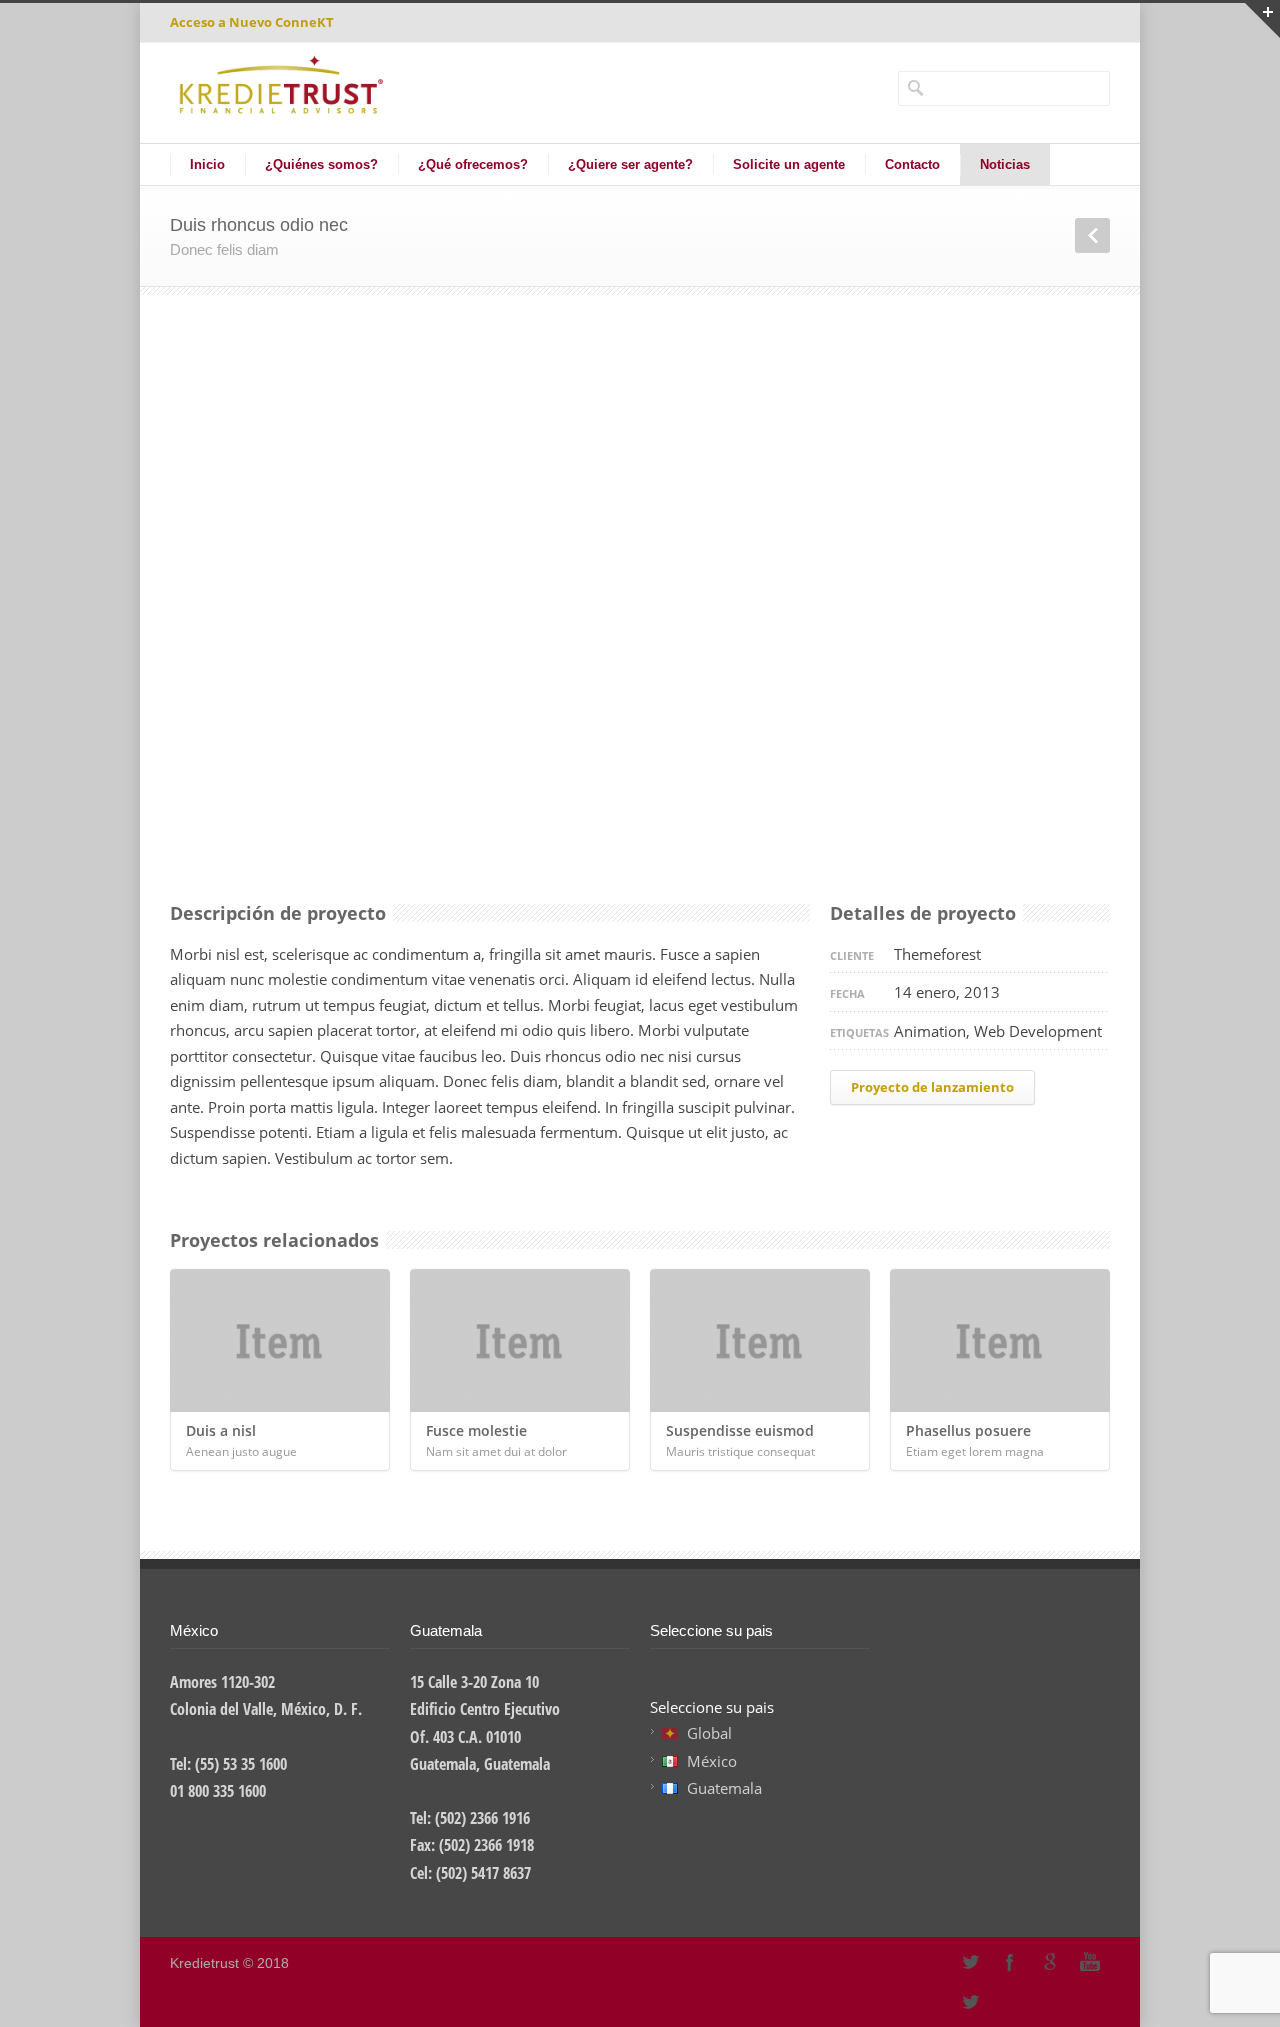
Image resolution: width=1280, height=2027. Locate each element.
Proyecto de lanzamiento (932, 1087)
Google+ (1050, 1962)
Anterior (1092, 235)
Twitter (970, 2002)
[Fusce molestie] (520, 1340)
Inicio (207, 164)
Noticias (1005, 164)
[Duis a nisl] (280, 1340)
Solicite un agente (789, 164)
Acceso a (252, 22)
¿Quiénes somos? (321, 164)
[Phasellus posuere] (1000, 1340)
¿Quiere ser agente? (630, 164)
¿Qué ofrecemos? (473, 164)
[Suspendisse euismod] (760, 1340)
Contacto (912, 164)
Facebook (1010, 1962)
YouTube (1090, 1962)
